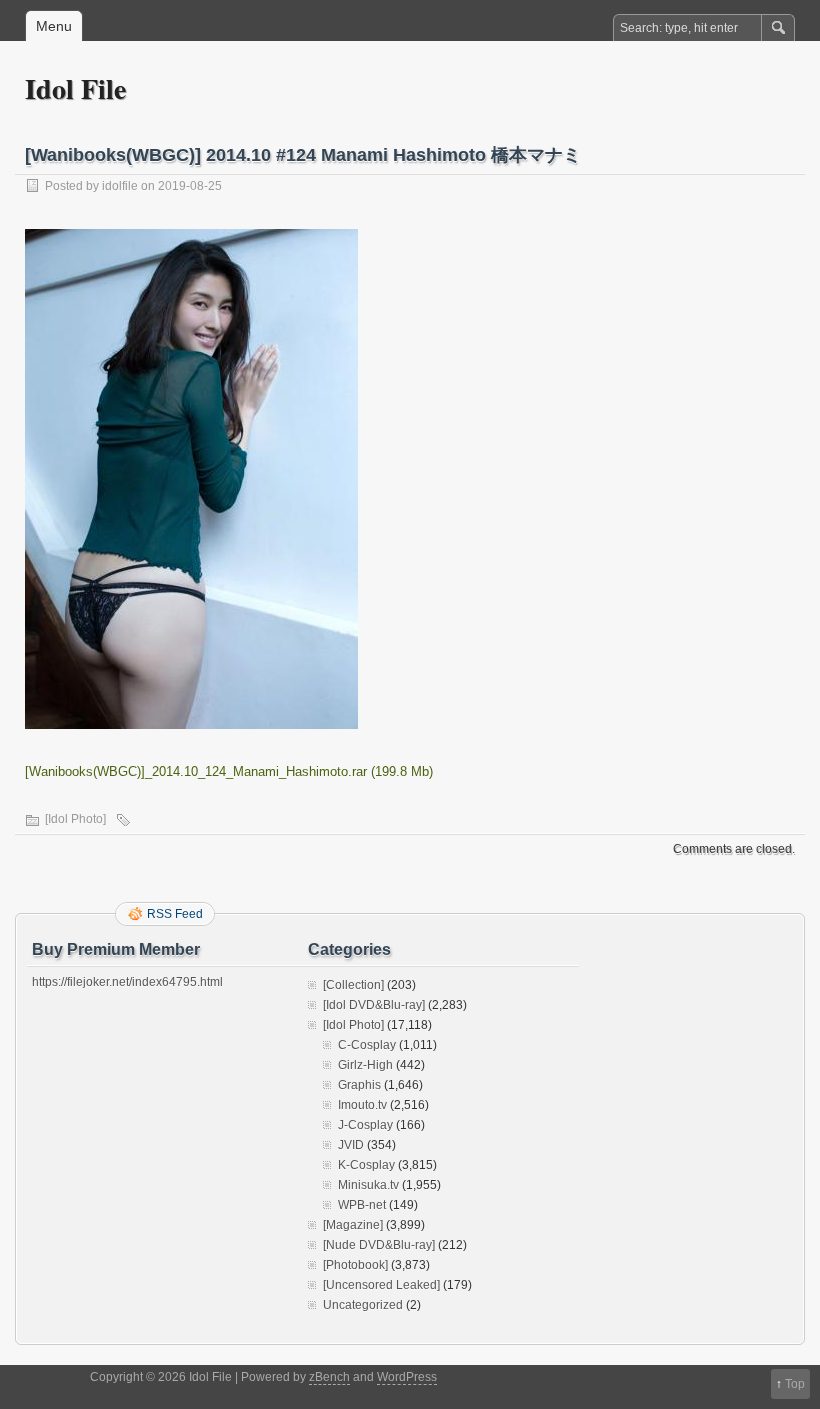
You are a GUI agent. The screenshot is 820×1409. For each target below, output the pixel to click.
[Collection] (353, 985)
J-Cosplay (365, 1125)
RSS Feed (175, 914)
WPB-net (362, 1205)
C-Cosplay (367, 1045)
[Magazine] (353, 1225)
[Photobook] (355, 1265)
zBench (329, 1377)
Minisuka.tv (368, 1185)
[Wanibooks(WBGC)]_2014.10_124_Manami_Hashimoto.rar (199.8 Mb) (229, 771)
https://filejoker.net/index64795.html (127, 982)
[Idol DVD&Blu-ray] (374, 1005)
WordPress (407, 1377)
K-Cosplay (366, 1165)
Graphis (359, 1085)
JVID (351, 1145)
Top (795, 1384)
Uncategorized (363, 1305)
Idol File (75, 88)
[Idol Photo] (75, 819)
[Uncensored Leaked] (381, 1285)
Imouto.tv (362, 1105)
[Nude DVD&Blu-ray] (379, 1245)
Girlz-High (365, 1065)
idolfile (120, 186)
